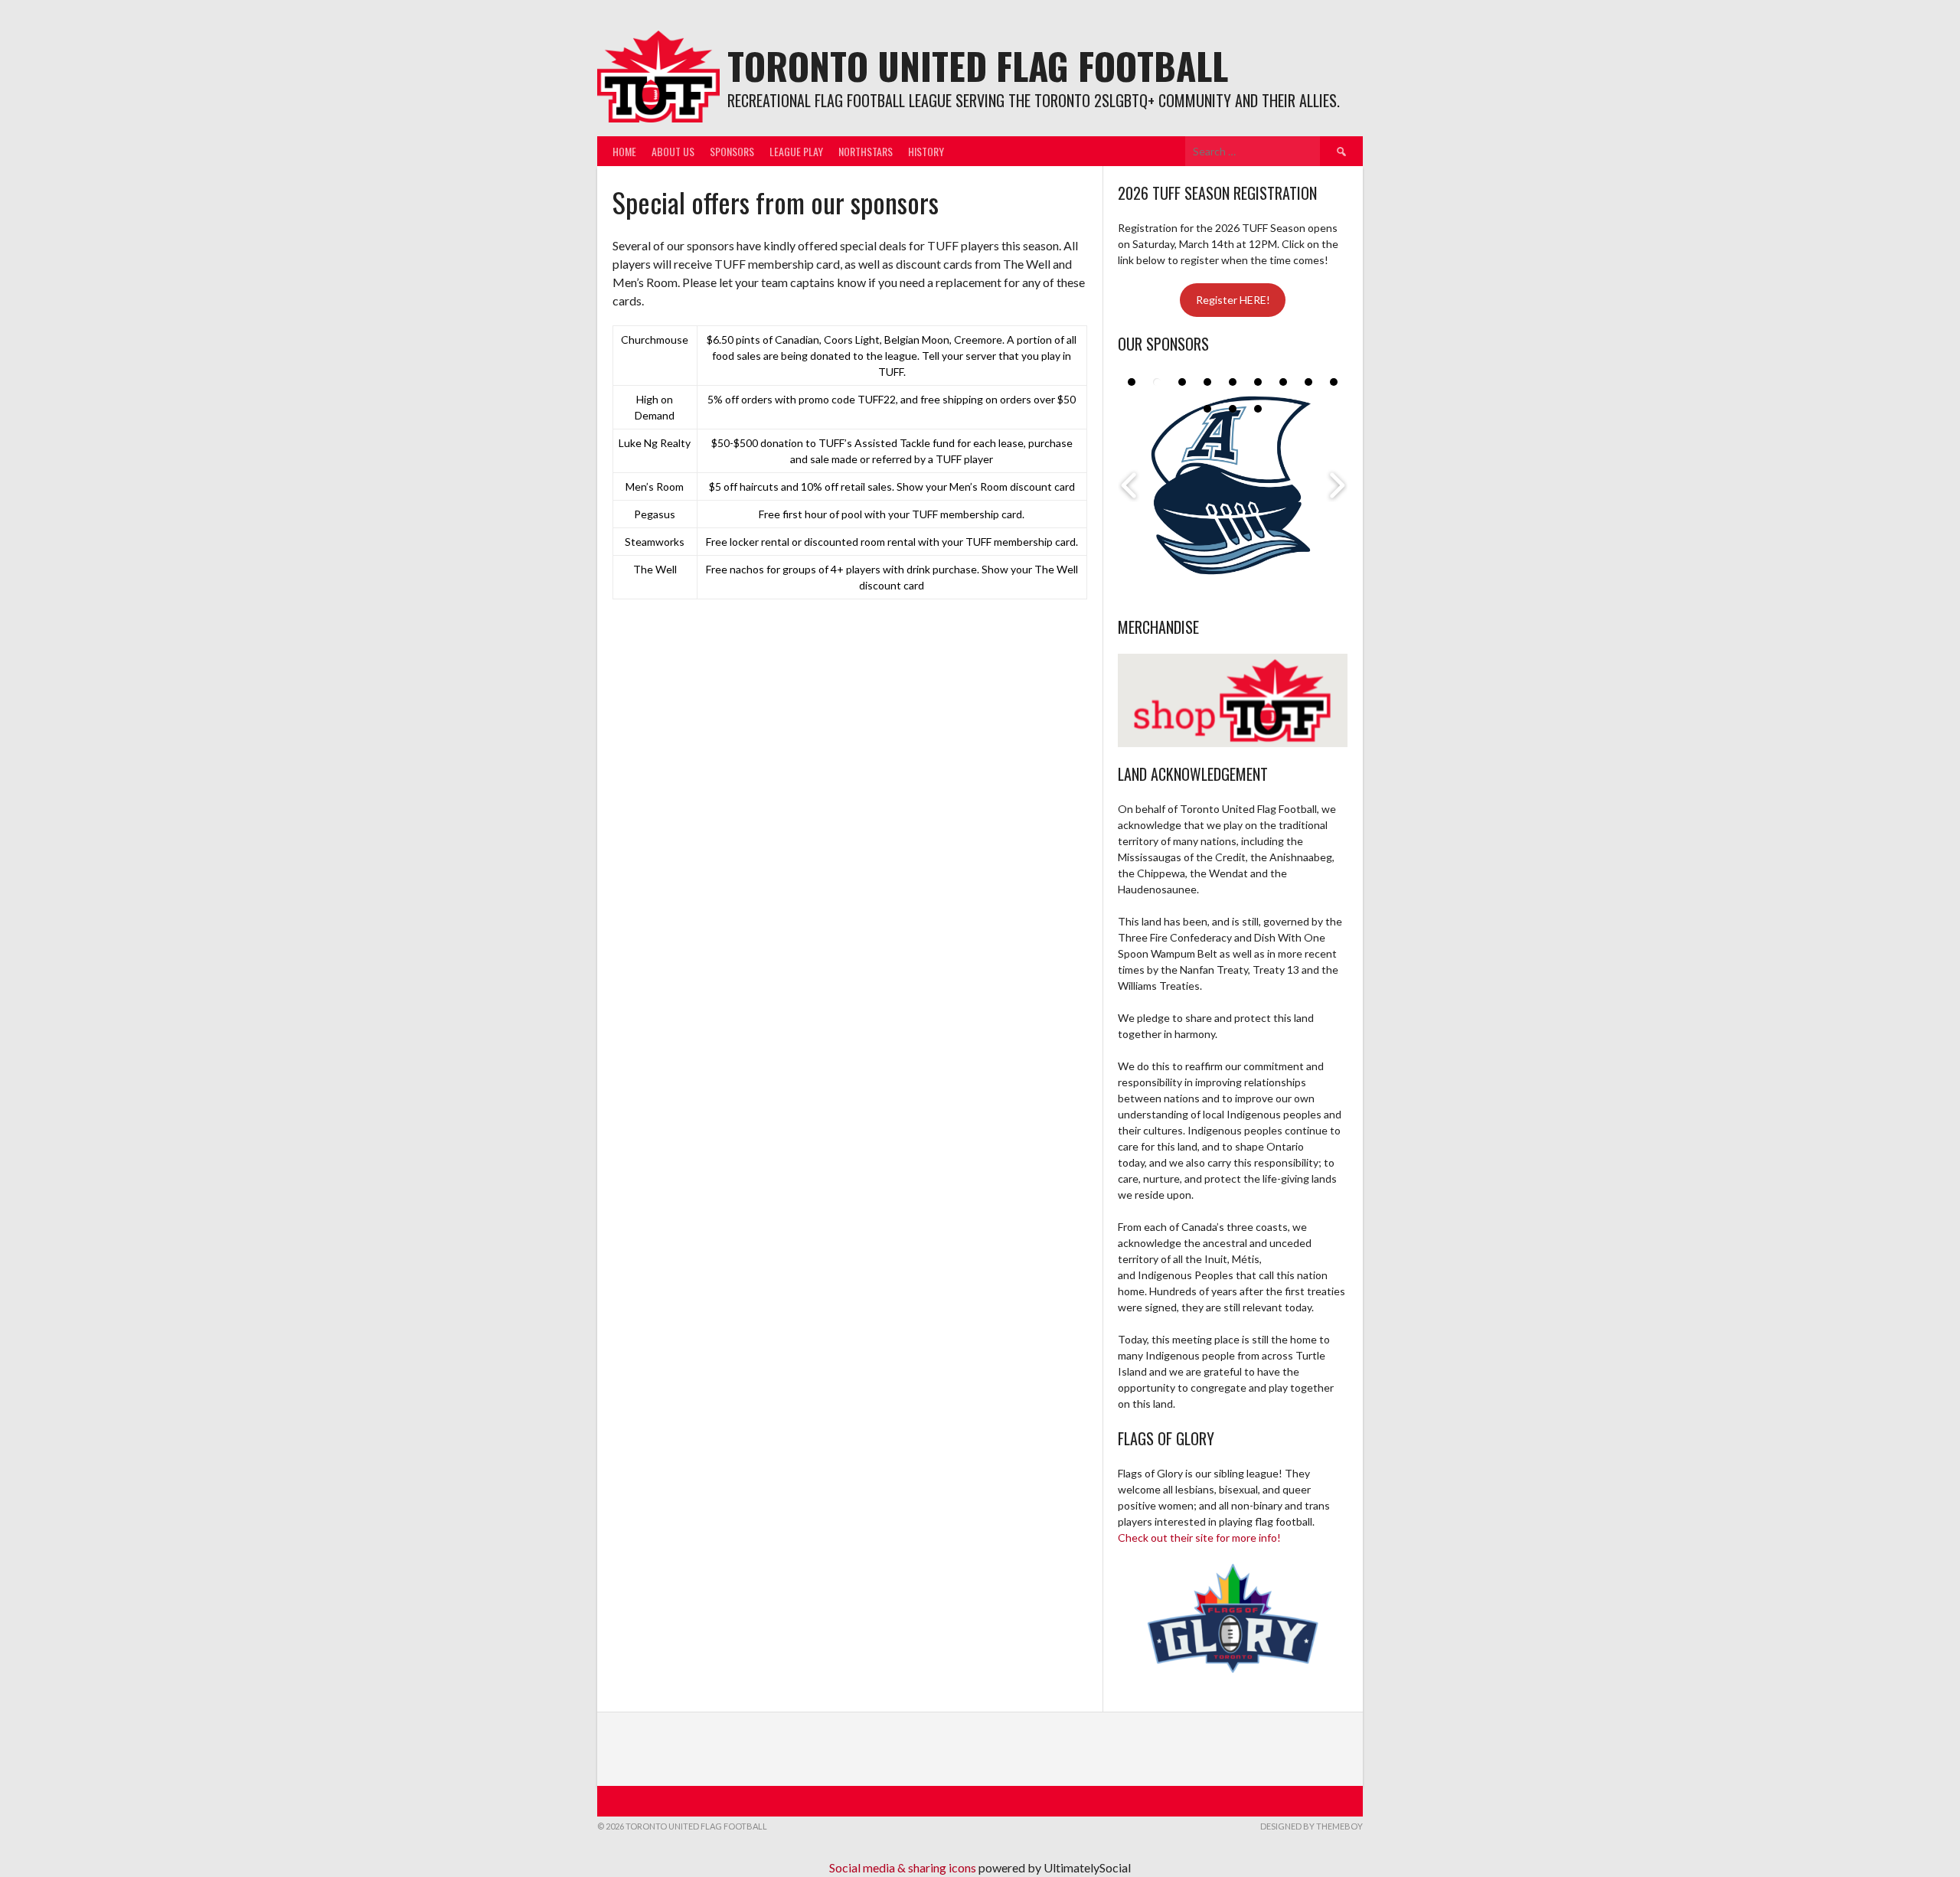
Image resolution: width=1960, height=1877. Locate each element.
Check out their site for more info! (1199, 1538)
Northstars (866, 151)
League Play (796, 151)
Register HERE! (1233, 300)
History (926, 151)
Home (624, 151)
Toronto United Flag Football (978, 65)
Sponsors (732, 151)
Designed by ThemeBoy (1312, 1826)
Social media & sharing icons (904, 1867)
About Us (673, 151)
